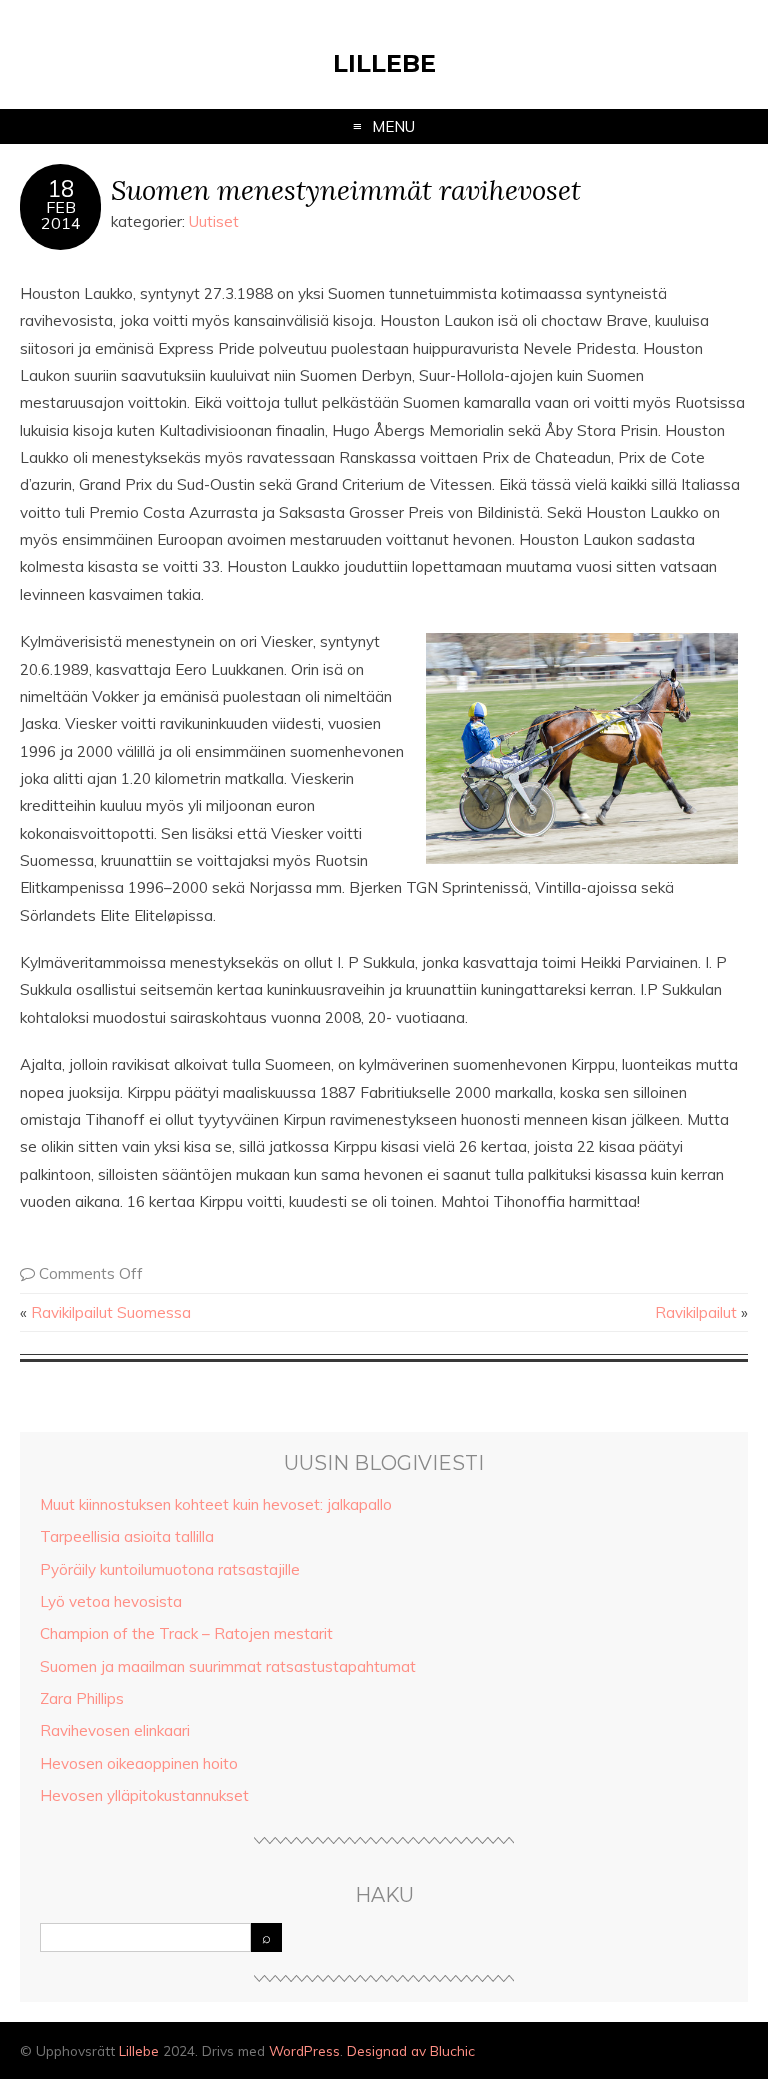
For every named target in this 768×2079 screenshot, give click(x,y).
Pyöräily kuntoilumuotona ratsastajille (170, 1569)
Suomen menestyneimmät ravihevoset (346, 189)
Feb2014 (61, 215)
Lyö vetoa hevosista (111, 1601)
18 (61, 189)
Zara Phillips (82, 1698)
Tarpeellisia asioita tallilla (127, 1536)
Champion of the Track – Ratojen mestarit (186, 1633)
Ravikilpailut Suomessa (111, 1312)
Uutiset (214, 221)
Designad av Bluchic (411, 2050)
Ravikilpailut (696, 1312)
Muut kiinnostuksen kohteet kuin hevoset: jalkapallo (216, 1504)
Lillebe (384, 63)
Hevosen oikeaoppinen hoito (139, 1763)
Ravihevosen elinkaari (115, 1730)
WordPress (304, 2050)
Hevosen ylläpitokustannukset (144, 1795)
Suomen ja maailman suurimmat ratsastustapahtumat (228, 1666)
